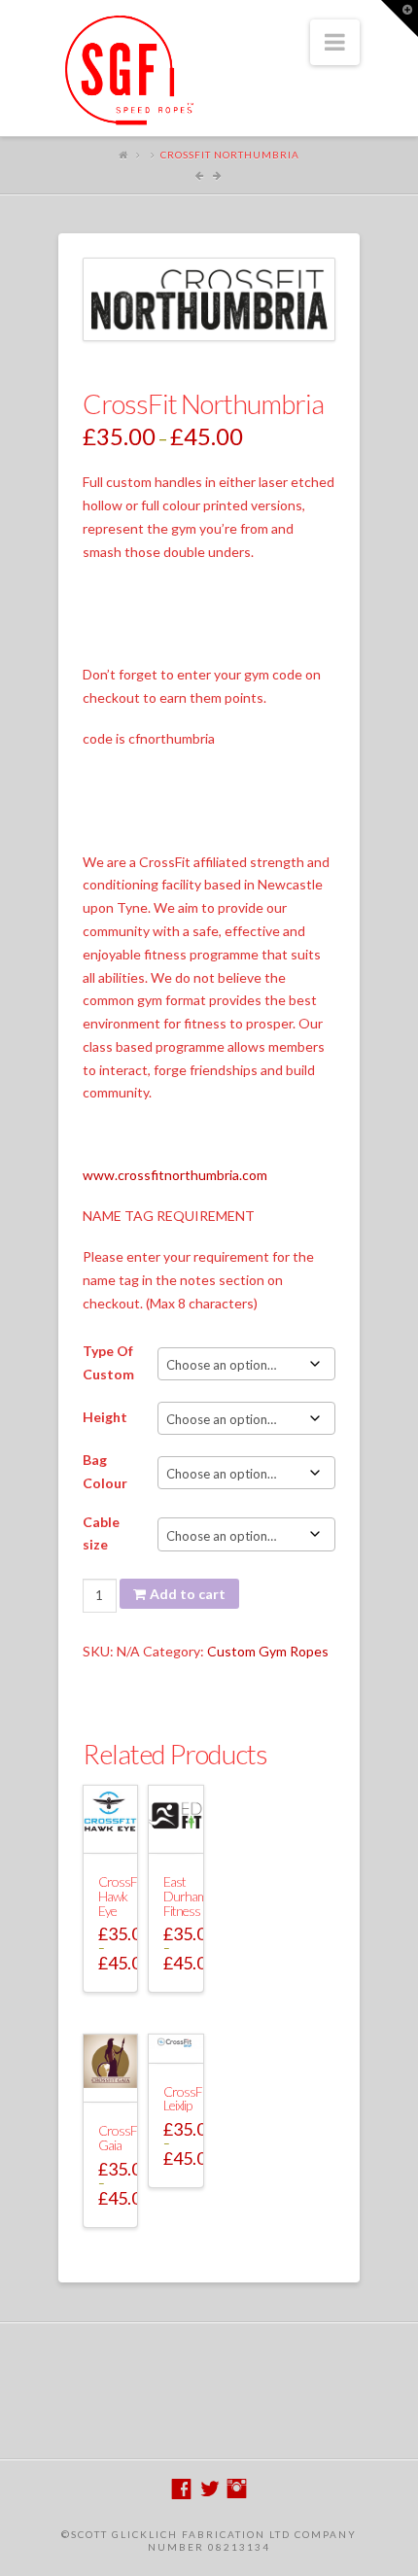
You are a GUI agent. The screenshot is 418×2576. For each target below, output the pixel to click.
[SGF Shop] (126, 70)
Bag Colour (105, 1471)
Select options (114, 1839)
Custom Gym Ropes (268, 1651)
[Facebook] (181, 2489)
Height (105, 1417)
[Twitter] (209, 2489)
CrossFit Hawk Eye (121, 1896)
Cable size (101, 1533)
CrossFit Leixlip (186, 2099)
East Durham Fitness (185, 1896)
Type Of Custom (108, 1362)
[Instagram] (237, 2489)
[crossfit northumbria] (209, 299)
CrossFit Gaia (121, 2138)
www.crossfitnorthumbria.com (175, 1175)
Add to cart (188, 1594)
